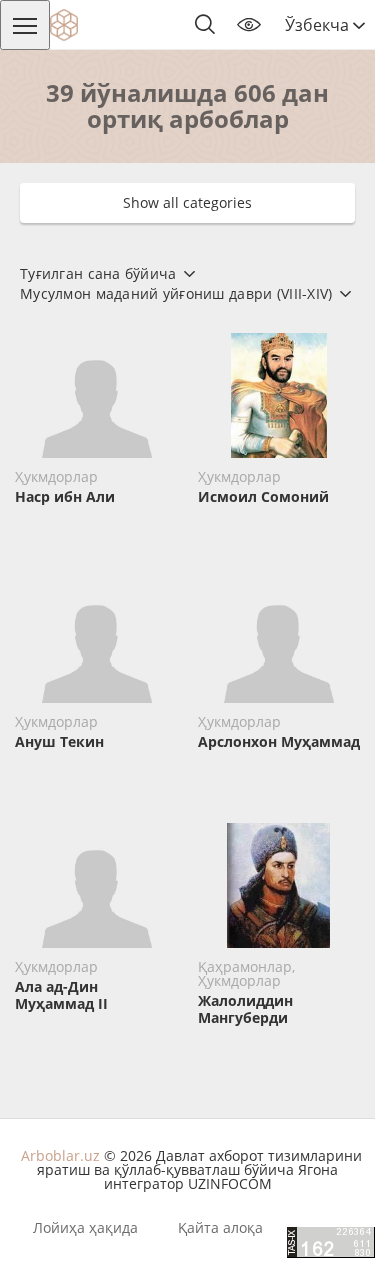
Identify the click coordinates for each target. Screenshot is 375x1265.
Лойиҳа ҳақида (85, 1228)
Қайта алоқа (220, 1228)
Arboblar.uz (60, 1155)
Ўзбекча (319, 25)
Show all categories (187, 202)
